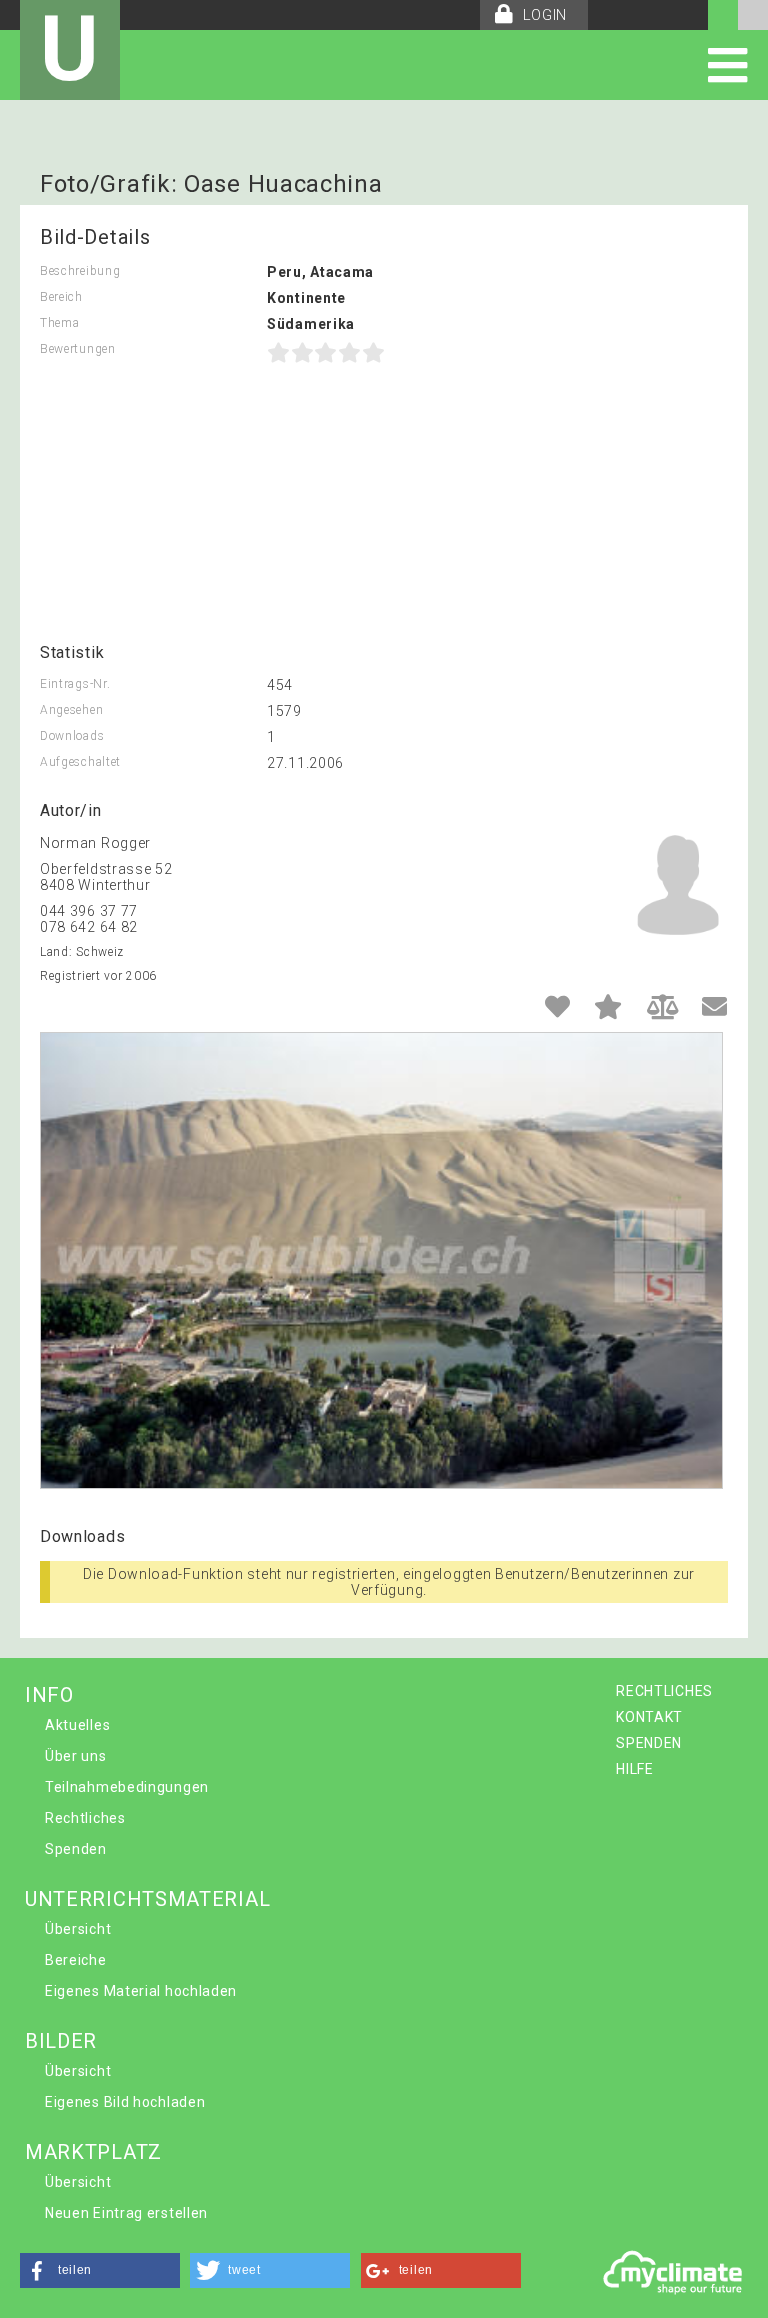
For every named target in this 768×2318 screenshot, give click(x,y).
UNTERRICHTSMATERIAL (147, 1899)
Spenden (76, 1849)
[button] (100, 2270)
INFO (49, 1695)
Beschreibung (80, 271)
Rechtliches (85, 1818)
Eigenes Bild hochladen (125, 2102)
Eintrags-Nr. (75, 684)
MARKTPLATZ (93, 2152)
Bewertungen (78, 349)
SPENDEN (649, 1743)
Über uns (76, 1756)
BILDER (61, 2041)
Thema (60, 323)
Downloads (72, 736)
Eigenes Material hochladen (141, 1991)
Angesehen (71, 710)
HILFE (635, 1769)
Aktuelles (77, 1725)
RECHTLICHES (664, 1691)
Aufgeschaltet (80, 762)
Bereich (61, 297)
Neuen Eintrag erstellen (126, 2213)
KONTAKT (649, 1717)
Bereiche (76, 1960)
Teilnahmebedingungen (127, 1787)
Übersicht (78, 1929)
